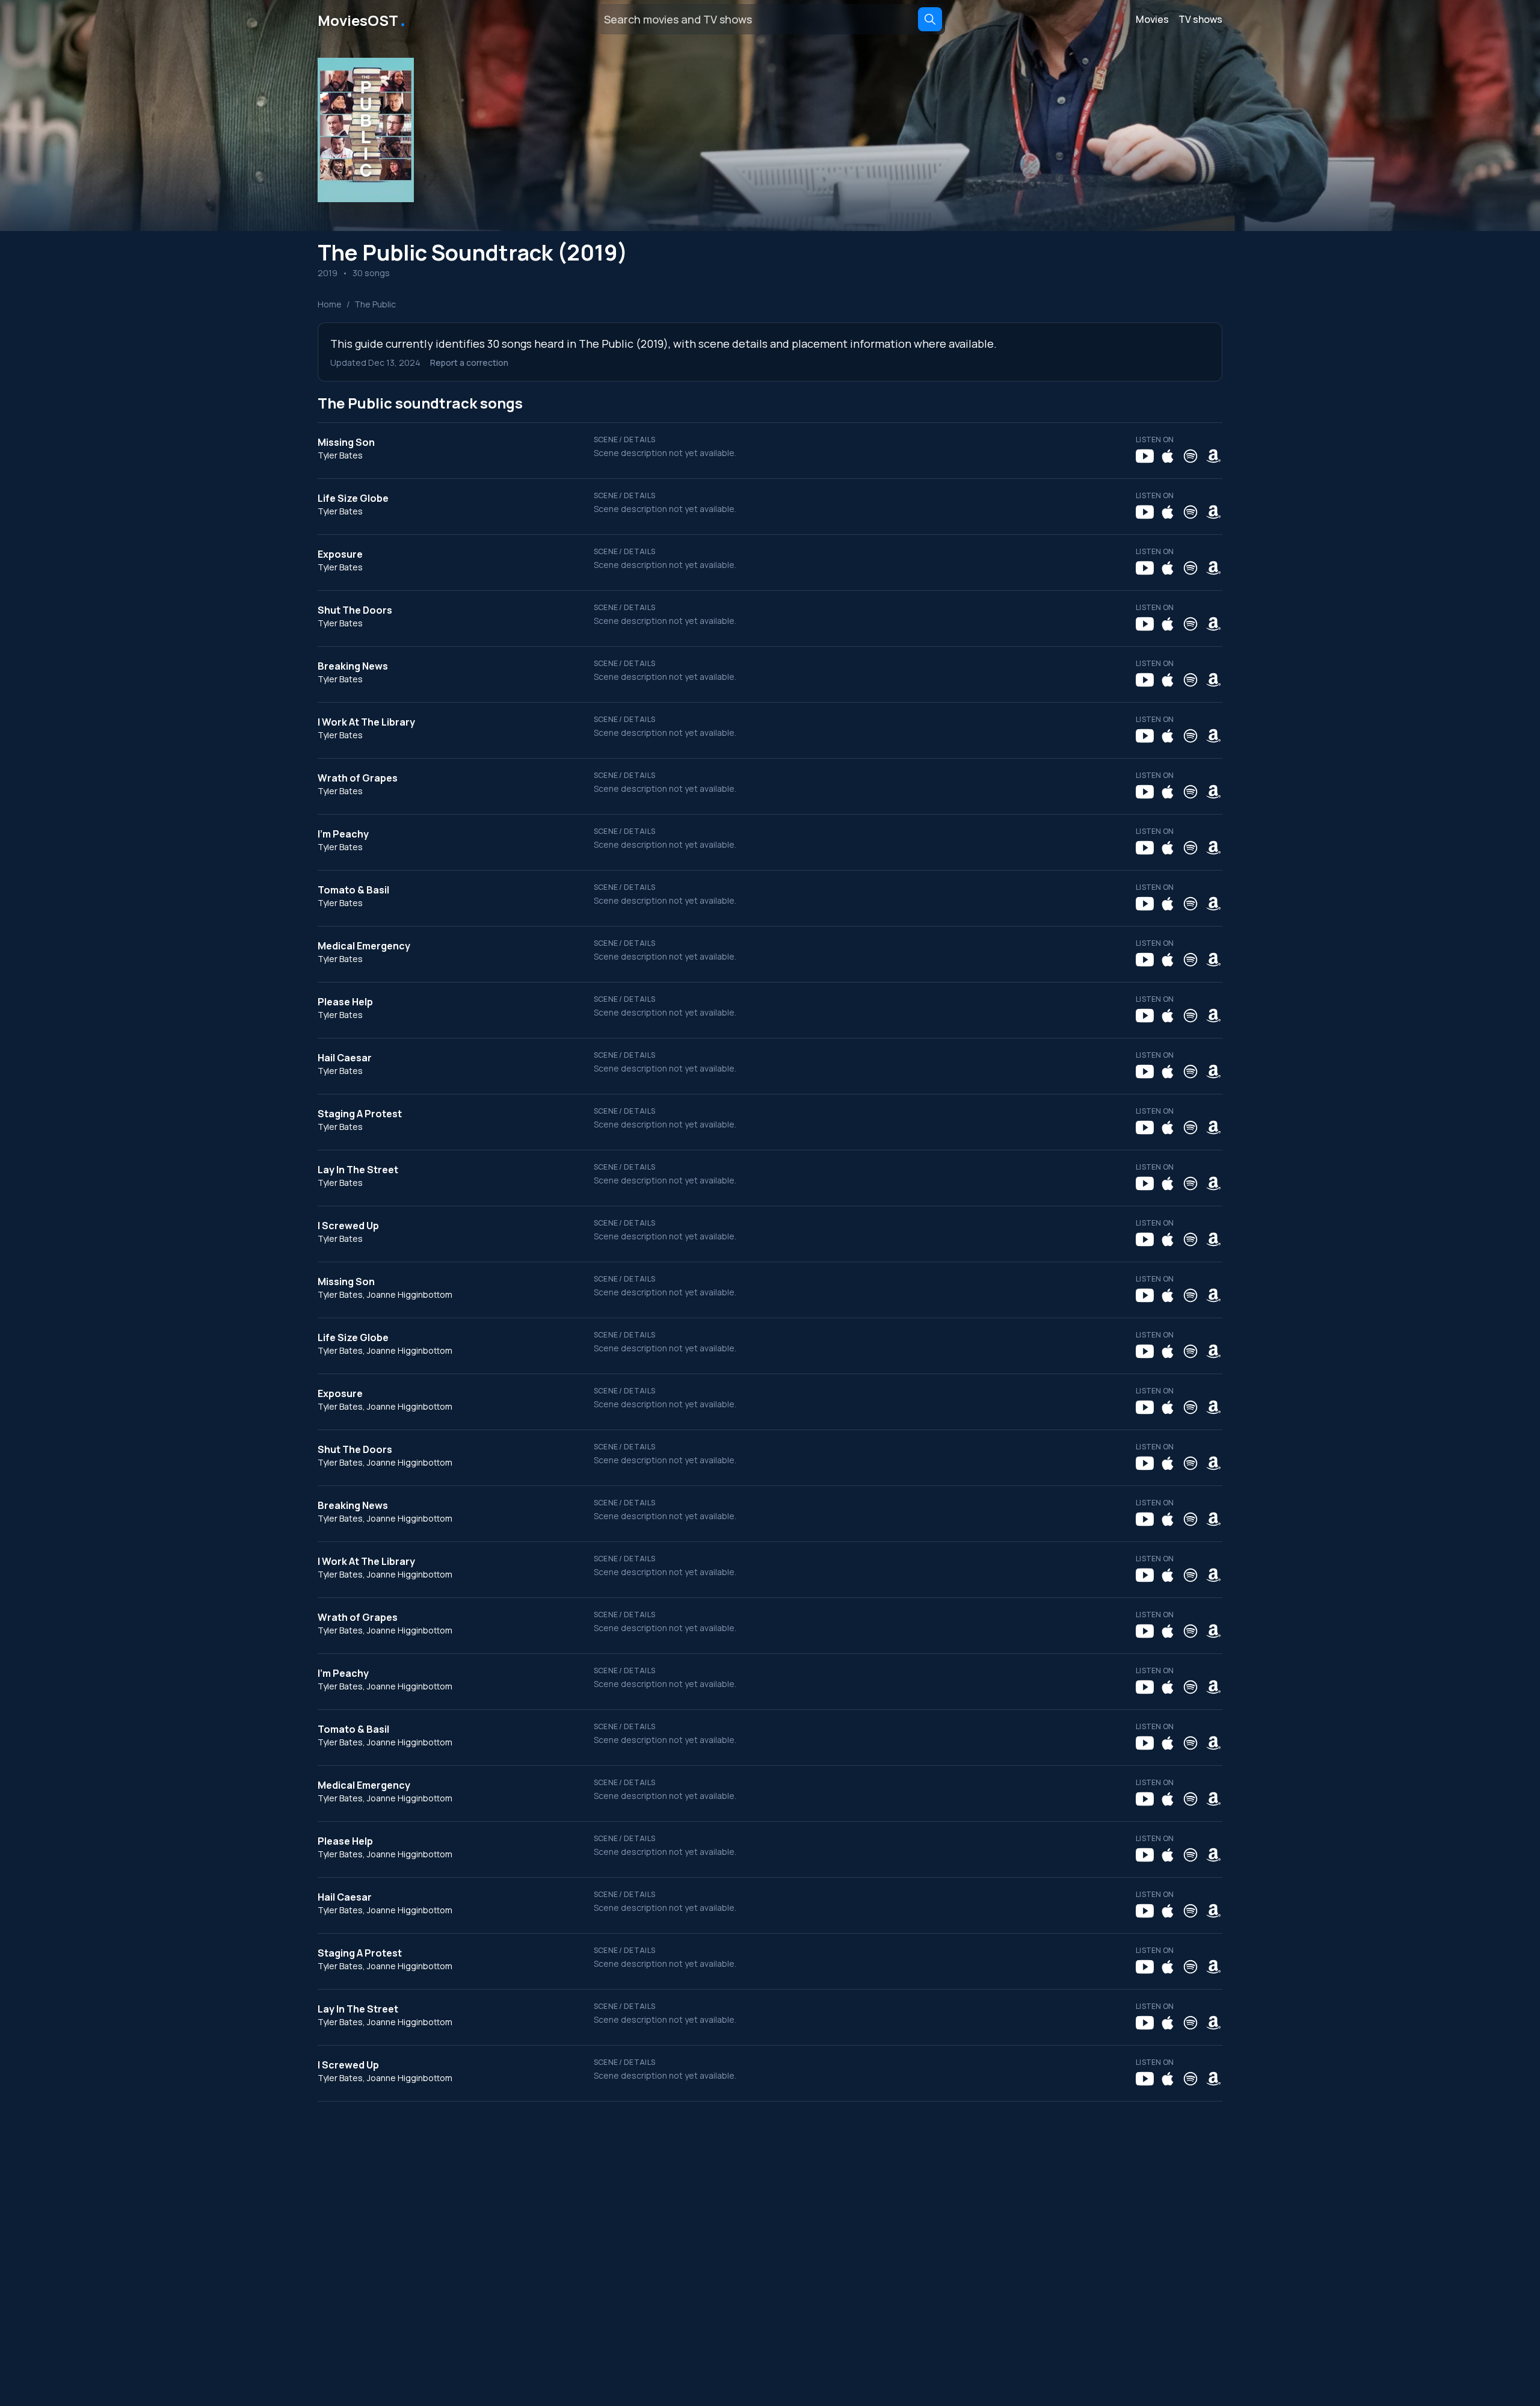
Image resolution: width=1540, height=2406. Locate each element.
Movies (1152, 19)
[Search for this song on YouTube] (1145, 456)
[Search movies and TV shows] (930, 19)
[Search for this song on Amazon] (1213, 456)
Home (330, 304)
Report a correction (469, 362)
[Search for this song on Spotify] (1190, 456)
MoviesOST (362, 19)
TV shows (1200, 19)
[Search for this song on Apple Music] (1168, 456)
